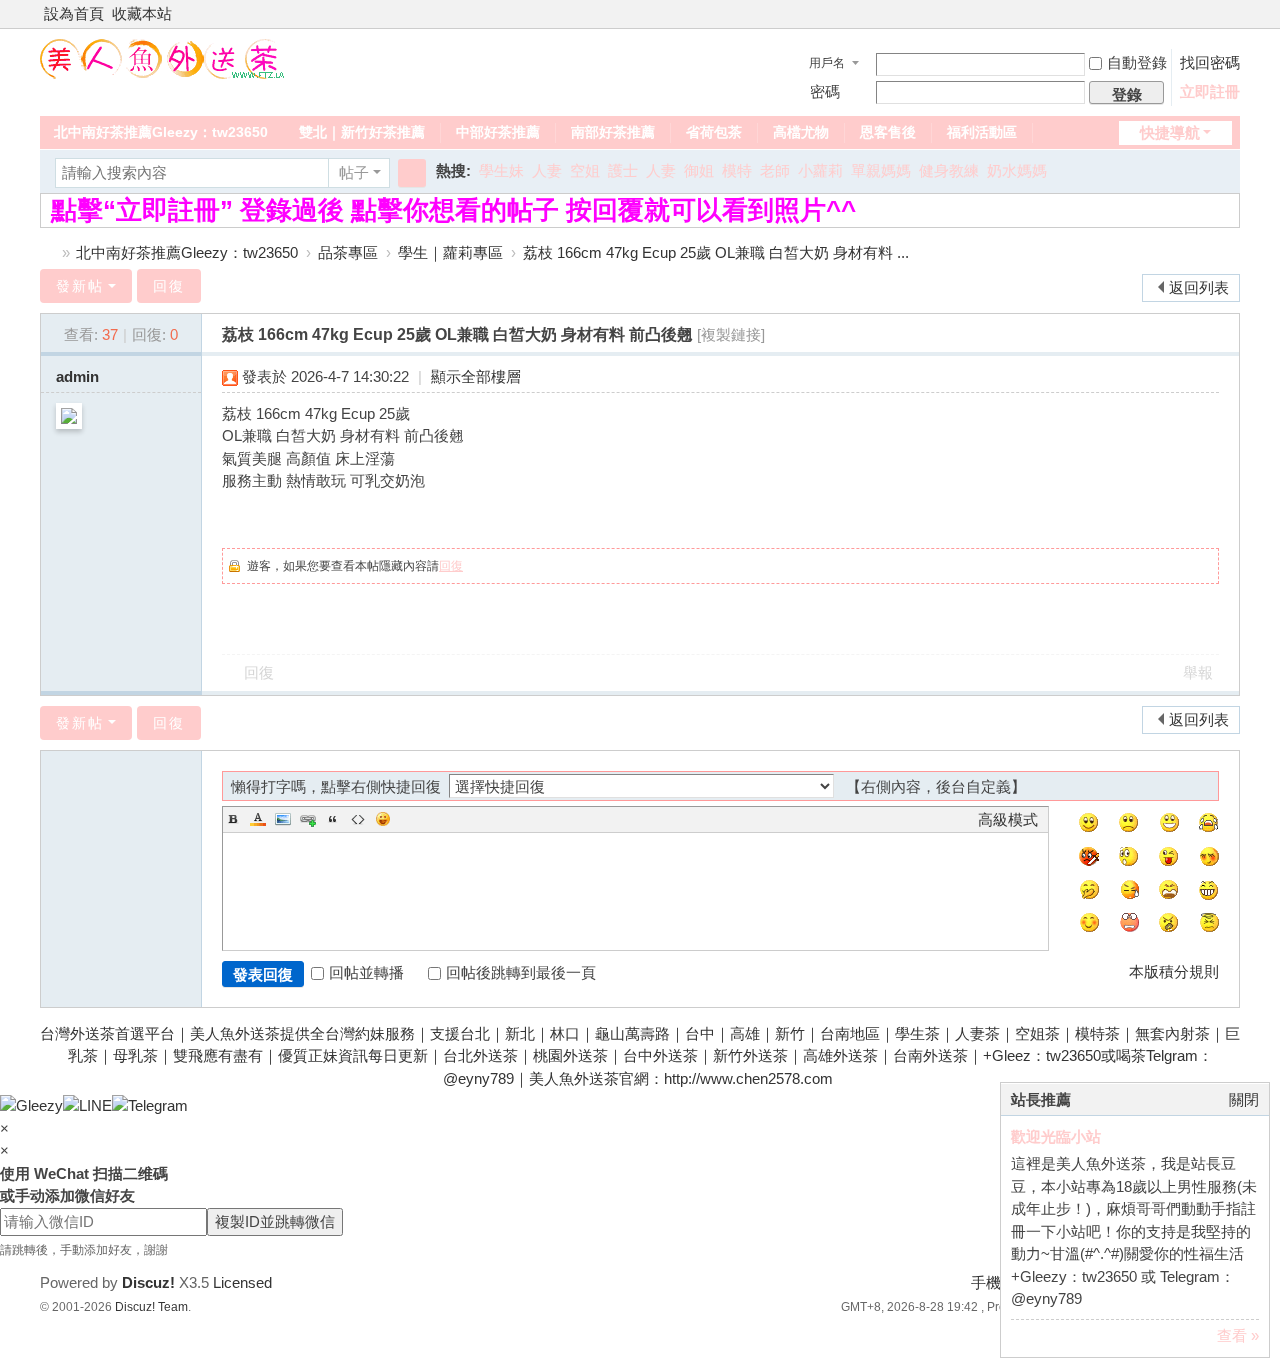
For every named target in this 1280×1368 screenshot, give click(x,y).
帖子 (354, 172)
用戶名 (827, 63)
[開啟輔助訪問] (1212, 14)
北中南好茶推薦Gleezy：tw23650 (161, 132)
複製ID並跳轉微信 (275, 1221)
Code (358, 819)
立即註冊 (1210, 91)
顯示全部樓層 (476, 376)
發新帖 (80, 286)
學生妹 (501, 170)
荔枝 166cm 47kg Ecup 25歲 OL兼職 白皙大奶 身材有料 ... (716, 252)
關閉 (1244, 1099)
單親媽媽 (881, 170)
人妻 (547, 170)
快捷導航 (1170, 132)
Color (258, 819)
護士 (623, 170)
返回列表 (1199, 287)
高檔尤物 (801, 132)
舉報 (1198, 672)
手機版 (993, 1282)
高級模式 (1008, 819)
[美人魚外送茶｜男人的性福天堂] (163, 57)
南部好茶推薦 (613, 132)
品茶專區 (348, 252)
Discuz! (148, 1282)
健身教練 (949, 170)
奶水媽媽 (1017, 170)
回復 (169, 286)
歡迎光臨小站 (1056, 1136)
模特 (737, 170)
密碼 (825, 91)
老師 (775, 170)
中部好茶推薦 (498, 132)
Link (308, 819)
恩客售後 (888, 132)
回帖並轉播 (366, 972)
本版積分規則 (1174, 971)
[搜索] (412, 173)
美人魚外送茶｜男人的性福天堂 (48, 252)
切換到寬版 (1231, 22)
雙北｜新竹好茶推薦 (362, 132)
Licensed (242, 1282)
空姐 (585, 170)
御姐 (699, 170)
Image (283, 819)
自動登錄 (1137, 62)
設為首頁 (74, 13)
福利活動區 (982, 132)
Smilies (383, 819)
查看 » (1238, 1335)
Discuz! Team (151, 1307)
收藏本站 (142, 13)
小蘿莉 (820, 170)
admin (77, 376)
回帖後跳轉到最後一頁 (521, 972)
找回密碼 (1210, 62)
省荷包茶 (714, 132)
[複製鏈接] (731, 334)
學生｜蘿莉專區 (450, 252)
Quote (333, 819)
